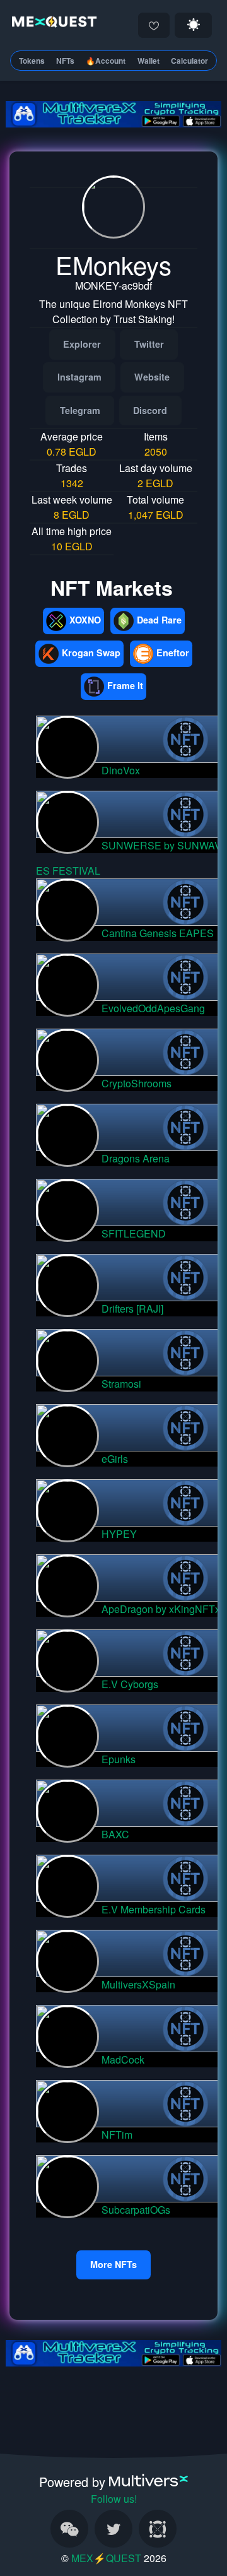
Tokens (32, 61)
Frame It (125, 685)
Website (152, 377)
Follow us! (114, 2499)
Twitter (149, 344)
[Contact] (69, 2529)
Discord (150, 410)
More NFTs (113, 2264)
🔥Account (106, 61)
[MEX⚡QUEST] (52, 24)
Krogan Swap (91, 653)
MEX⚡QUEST (106, 2558)
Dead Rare (159, 620)
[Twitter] (113, 2529)
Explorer (82, 344)
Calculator (189, 61)
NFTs (65, 61)
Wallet (148, 61)
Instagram (79, 377)
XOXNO (85, 620)
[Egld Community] (158, 2529)
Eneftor (173, 653)
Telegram (80, 410)
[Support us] (154, 25)
